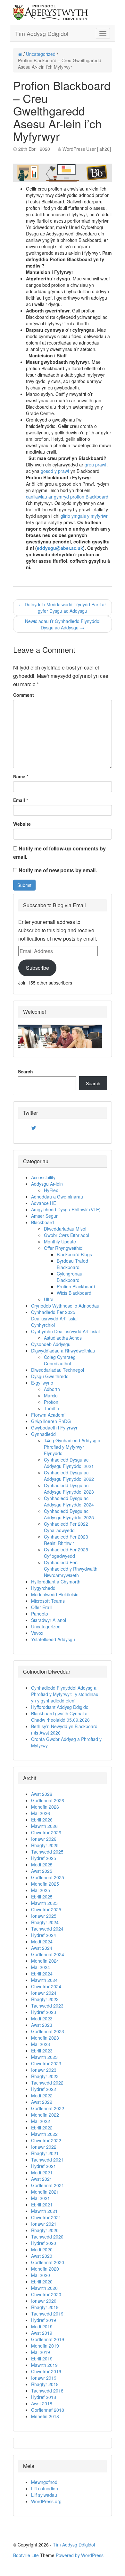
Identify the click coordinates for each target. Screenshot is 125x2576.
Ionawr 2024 (44, 1993)
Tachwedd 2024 (47, 1929)
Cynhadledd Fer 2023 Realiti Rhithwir (66, 1540)
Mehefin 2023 (45, 2038)
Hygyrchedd (43, 1588)
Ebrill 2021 (42, 2205)
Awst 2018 (42, 2403)
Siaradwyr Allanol (49, 1620)
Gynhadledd (43, 1434)
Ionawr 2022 (44, 2147)
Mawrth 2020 (44, 2288)
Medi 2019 (42, 2326)
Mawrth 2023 (44, 2057)
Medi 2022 (42, 2095)
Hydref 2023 (44, 2012)
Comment (24, 695)
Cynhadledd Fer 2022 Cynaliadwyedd (66, 1527)
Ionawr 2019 (44, 2378)
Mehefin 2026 (45, 1807)
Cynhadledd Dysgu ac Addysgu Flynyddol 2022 (69, 1476)
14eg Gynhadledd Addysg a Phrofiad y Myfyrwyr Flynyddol (72, 1447)
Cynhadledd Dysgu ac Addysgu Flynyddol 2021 (69, 1463)
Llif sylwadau (44, 2495)
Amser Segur (44, 1216)
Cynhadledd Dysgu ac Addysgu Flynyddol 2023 (69, 1488)
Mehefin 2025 (45, 1884)
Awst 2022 (42, 2102)
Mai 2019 (41, 2352)
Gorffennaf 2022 (48, 2108)
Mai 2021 (41, 2198)
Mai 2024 (41, 1967)
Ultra (49, 1299)
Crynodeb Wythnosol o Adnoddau (65, 1306)
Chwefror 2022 (46, 2140)
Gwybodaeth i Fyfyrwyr (54, 1428)
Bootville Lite (26, 2555)
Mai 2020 (41, 2275)
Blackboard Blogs (74, 1254)
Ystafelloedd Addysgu (53, 1639)
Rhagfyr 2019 (45, 2307)
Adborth (52, 1389)
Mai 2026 (41, 1813)
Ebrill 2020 (42, 2282)
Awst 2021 (42, 2179)
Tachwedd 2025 (47, 1852)
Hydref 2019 (44, 2320)
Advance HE (44, 1203)
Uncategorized (41, 54)
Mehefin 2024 (45, 1961)
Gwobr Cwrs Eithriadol (67, 1235)
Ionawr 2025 (44, 1916)
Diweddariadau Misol (65, 1229)
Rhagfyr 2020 (45, 2230)
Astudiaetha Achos (63, 1338)
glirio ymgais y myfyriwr (84, 516)
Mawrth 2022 (44, 2134)
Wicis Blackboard (74, 1293)
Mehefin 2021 (45, 2192)
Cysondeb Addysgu (51, 1344)
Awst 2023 (42, 2025)
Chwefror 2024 (46, 1986)
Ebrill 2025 (42, 1897)
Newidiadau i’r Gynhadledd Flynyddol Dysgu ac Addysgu (63, 624)
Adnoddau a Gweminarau (57, 1197)
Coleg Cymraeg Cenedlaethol (60, 1360)
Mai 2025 (41, 1890)
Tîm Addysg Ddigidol (42, 33)
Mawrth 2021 (44, 2211)
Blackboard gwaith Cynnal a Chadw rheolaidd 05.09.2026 (60, 1717)
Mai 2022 (41, 2121)
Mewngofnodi (45, 2482)
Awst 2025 (42, 1871)
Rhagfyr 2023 (45, 1999)
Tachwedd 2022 (47, 2083)
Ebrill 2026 (42, 1820)
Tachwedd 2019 (47, 2314)
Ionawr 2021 (44, 2224)
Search (25, 1071)
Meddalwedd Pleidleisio (55, 1594)
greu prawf (96, 465)
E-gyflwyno (42, 1383)
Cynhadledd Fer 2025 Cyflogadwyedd (66, 1553)
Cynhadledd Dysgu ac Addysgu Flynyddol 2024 (69, 1501)
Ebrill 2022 (42, 2128)
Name (19, 776)
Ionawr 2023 (44, 2070)
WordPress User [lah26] (87, 149)
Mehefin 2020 (45, 2269)
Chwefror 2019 (46, 2371)
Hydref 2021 (44, 2166)
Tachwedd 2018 (47, 2391)
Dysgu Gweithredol (50, 1376)
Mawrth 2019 (44, 2365)
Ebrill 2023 (42, 2051)
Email (19, 800)
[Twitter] (34, 1128)
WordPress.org (46, 2501)
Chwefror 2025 (46, 1909)
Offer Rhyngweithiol (64, 1248)
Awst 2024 (42, 1948)
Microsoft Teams (48, 1601)
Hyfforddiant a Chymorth (56, 1582)
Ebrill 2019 (42, 2358)
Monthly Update (60, 1241)
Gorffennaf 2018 (48, 2410)
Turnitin (51, 1408)
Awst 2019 (42, 2333)
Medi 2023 (42, 2018)
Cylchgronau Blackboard (70, 1277)
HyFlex (51, 1190)
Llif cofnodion (45, 2488)
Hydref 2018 (44, 2397)
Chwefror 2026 (46, 1832)
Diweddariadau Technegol (58, 1370)
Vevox (37, 1633)
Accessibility (43, 1177)
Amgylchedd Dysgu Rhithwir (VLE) (66, 1209)
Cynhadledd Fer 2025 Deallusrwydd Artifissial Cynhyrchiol (54, 1318)
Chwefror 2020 (46, 2294)
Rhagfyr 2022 (45, 2076)
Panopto (40, 1614)
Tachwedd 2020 (47, 2237)
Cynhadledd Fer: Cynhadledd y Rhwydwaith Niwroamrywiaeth (71, 1569)
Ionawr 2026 (44, 1839)
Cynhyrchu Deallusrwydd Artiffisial (65, 1331)
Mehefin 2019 (45, 2346)
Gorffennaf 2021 (48, 2185)
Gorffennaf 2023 (48, 2031)
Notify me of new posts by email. (58, 870)
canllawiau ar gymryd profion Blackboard (67, 497)
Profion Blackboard (76, 1286)
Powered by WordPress (80, 2555)
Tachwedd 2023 (47, 2006)
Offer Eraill (42, 1607)
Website (22, 824)
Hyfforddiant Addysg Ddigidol (60, 1707)
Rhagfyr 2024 (45, 1922)
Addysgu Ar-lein (47, 1184)
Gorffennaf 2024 (48, 1954)
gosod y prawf (55, 471)
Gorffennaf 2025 (48, 1877)
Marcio (51, 1395)
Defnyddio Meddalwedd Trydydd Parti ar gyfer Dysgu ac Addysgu (63, 608)
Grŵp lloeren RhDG (51, 1421)
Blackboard (42, 1222)
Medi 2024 (42, 1941)
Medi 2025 (42, 1864)
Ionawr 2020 (44, 2301)
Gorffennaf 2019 (48, 2339)
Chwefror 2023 (46, 2063)
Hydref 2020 (44, 2243)
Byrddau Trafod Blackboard (72, 1264)
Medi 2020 (42, 2249)
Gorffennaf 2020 (48, 2262)
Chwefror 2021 (46, 2217)
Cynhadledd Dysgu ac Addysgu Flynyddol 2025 (69, 1514)
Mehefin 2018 (45, 2416)
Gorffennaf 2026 (48, 1800)
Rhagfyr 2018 (45, 2384)
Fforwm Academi (48, 1415)
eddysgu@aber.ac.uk (60, 548)
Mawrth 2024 (44, 1980)
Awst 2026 (42, 1794)
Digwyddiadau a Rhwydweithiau (63, 1351)
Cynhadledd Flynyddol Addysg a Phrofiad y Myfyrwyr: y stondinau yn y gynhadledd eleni (65, 1694)
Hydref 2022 (44, 2089)
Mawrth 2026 (44, 1826)
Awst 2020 (42, 2256)
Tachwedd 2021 (47, 2160)
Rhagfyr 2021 (45, 2153)
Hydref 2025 (44, 1858)
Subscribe (37, 968)
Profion (51, 1402)
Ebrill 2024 (42, 1974)
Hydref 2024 (44, 1935)
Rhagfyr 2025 (45, 1845)
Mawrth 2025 (44, 1903)
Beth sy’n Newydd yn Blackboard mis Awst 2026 (64, 1729)
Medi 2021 (42, 2172)
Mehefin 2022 (45, 2115)
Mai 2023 (41, 2044)
